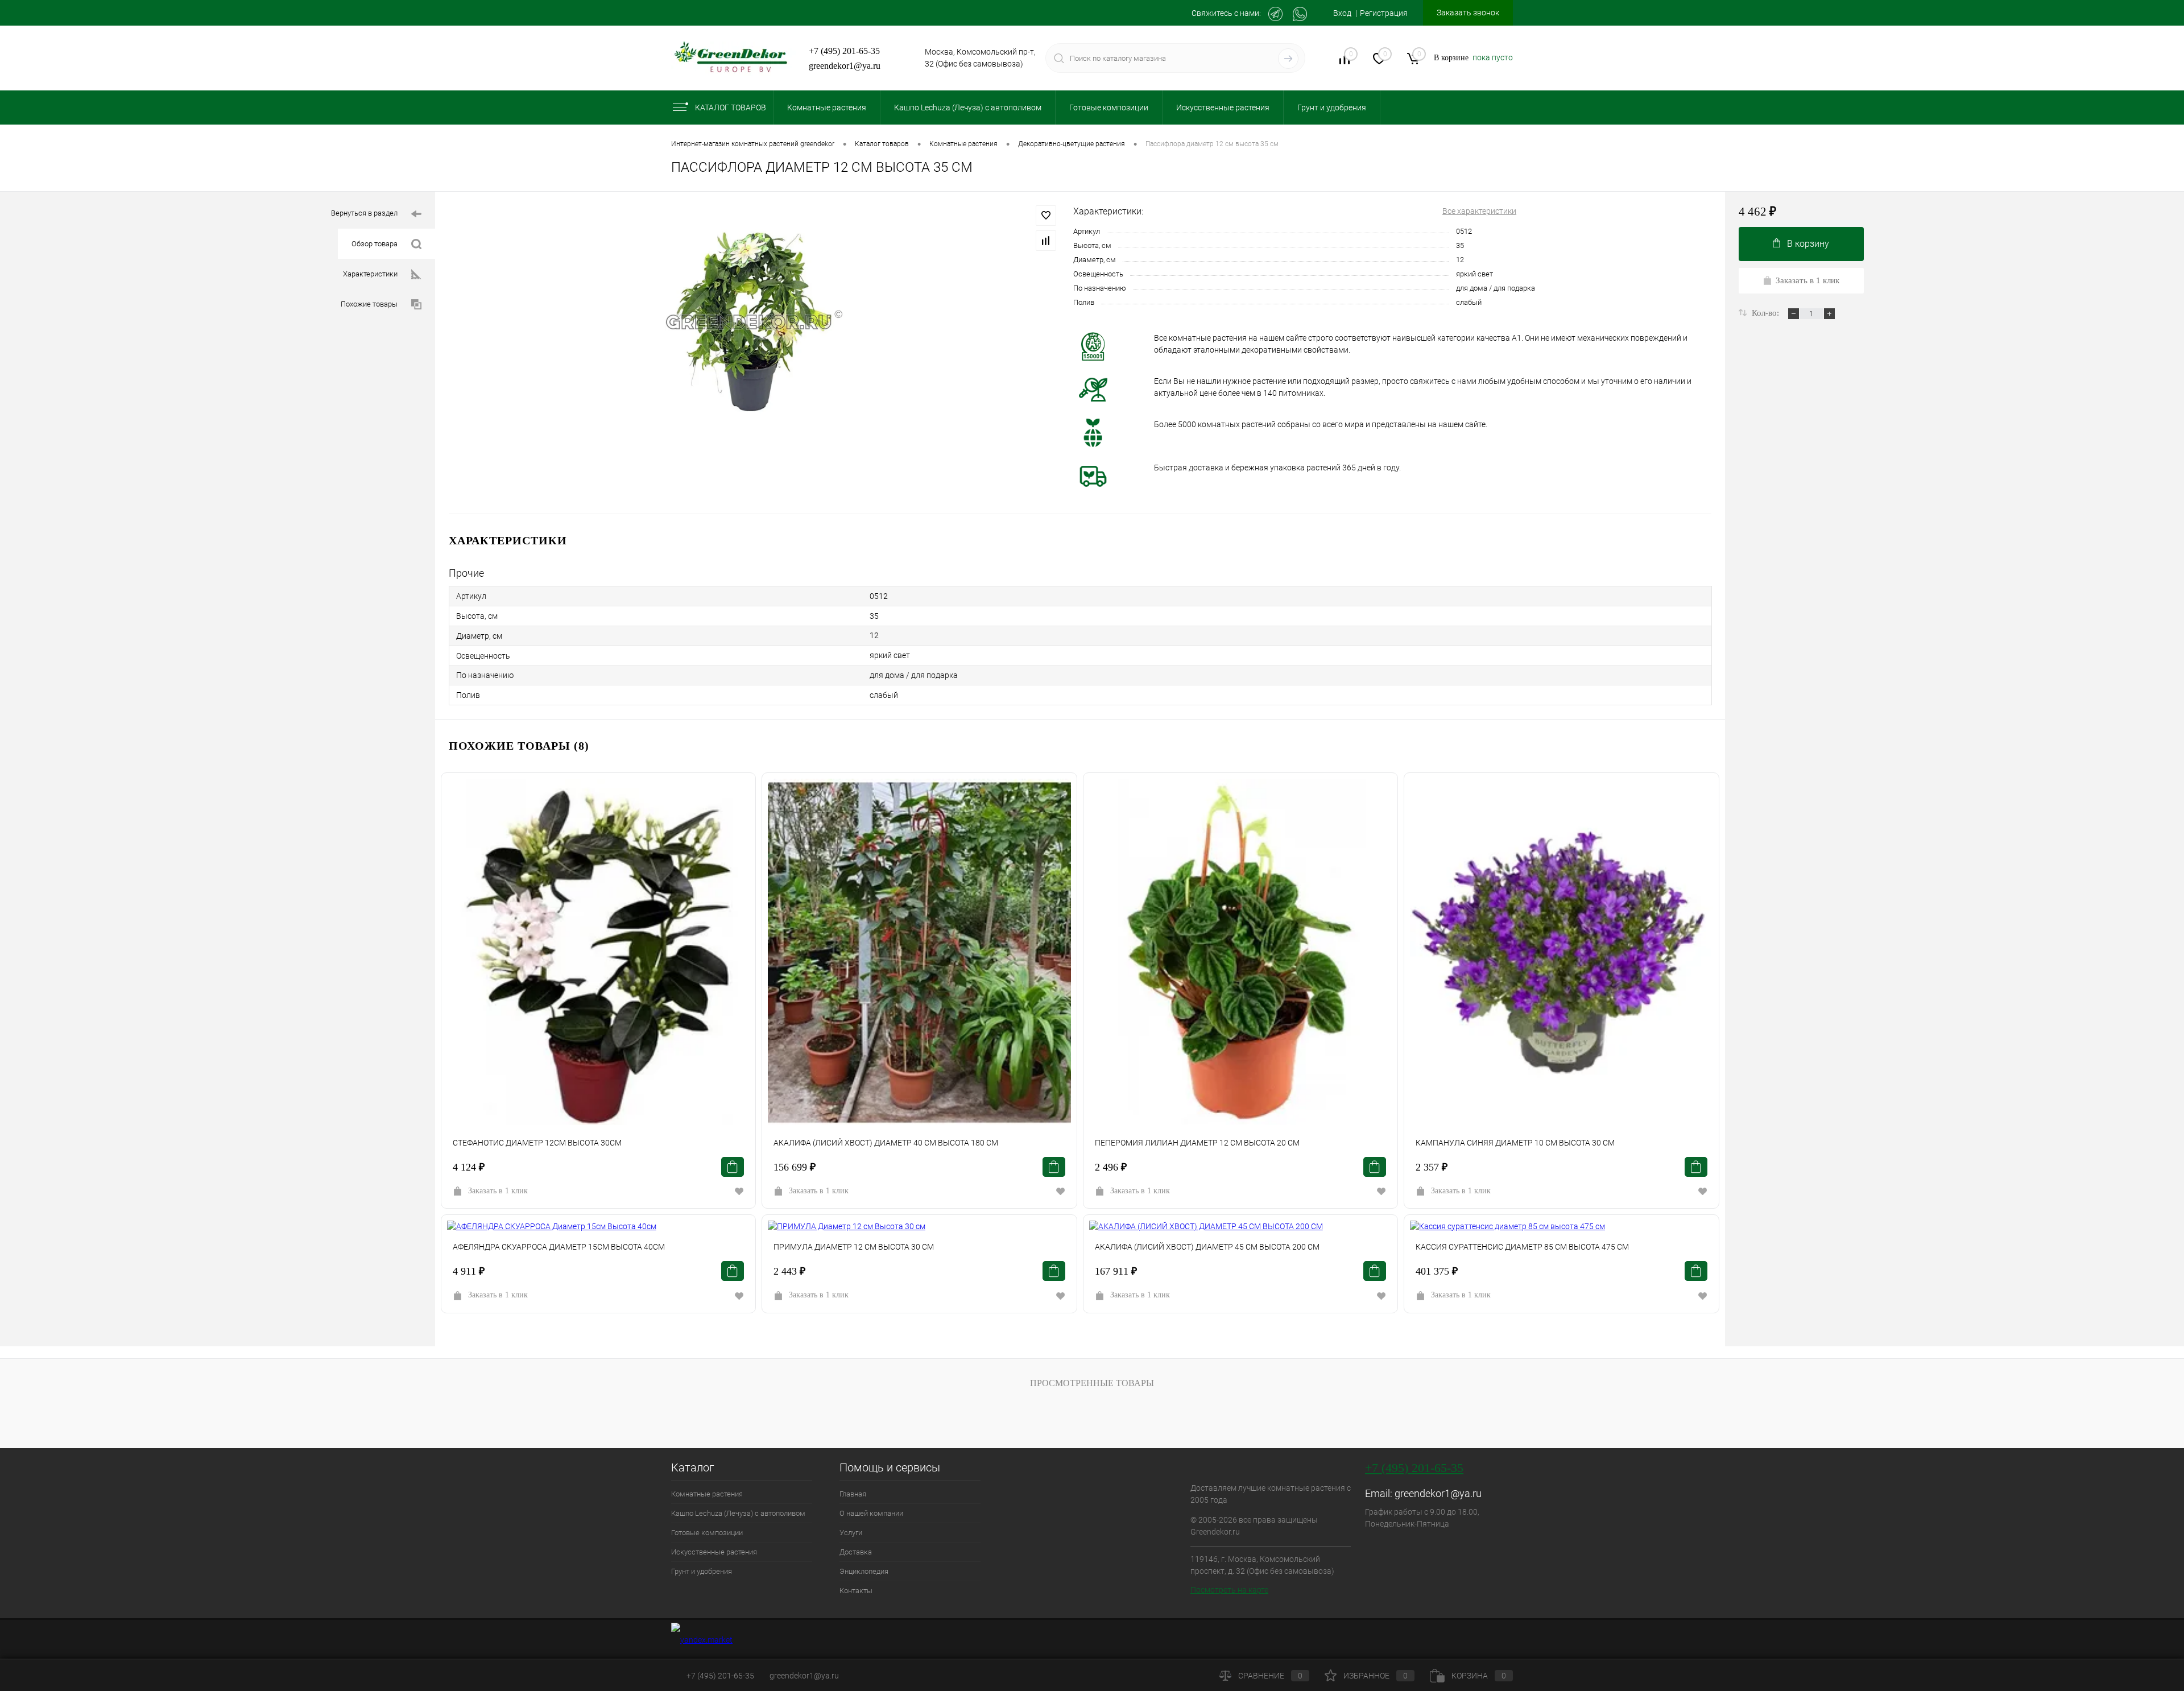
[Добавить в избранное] (1046, 216)
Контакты (856, 1591)
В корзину (1808, 244)
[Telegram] (1275, 14)
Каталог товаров (731, 108)
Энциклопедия (864, 1571)
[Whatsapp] (1300, 14)
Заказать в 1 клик (498, 1191)
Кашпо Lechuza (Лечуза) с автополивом (738, 1513)
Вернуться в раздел (364, 213)
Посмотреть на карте (1229, 1590)
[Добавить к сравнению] (1046, 241)
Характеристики (370, 274)
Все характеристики (1479, 211)
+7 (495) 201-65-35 (844, 51)
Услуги (851, 1533)
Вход (1342, 13)
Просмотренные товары (1092, 1383)
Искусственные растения (714, 1552)
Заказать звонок (1468, 13)
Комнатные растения (707, 1494)
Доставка (856, 1552)
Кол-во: (1767, 313)
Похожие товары (369, 304)
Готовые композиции (707, 1533)
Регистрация (1384, 13)
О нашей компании (871, 1513)
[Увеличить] (754, 322)
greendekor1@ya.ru (845, 66)
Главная (853, 1494)
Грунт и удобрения (702, 1571)
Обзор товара (375, 244)
